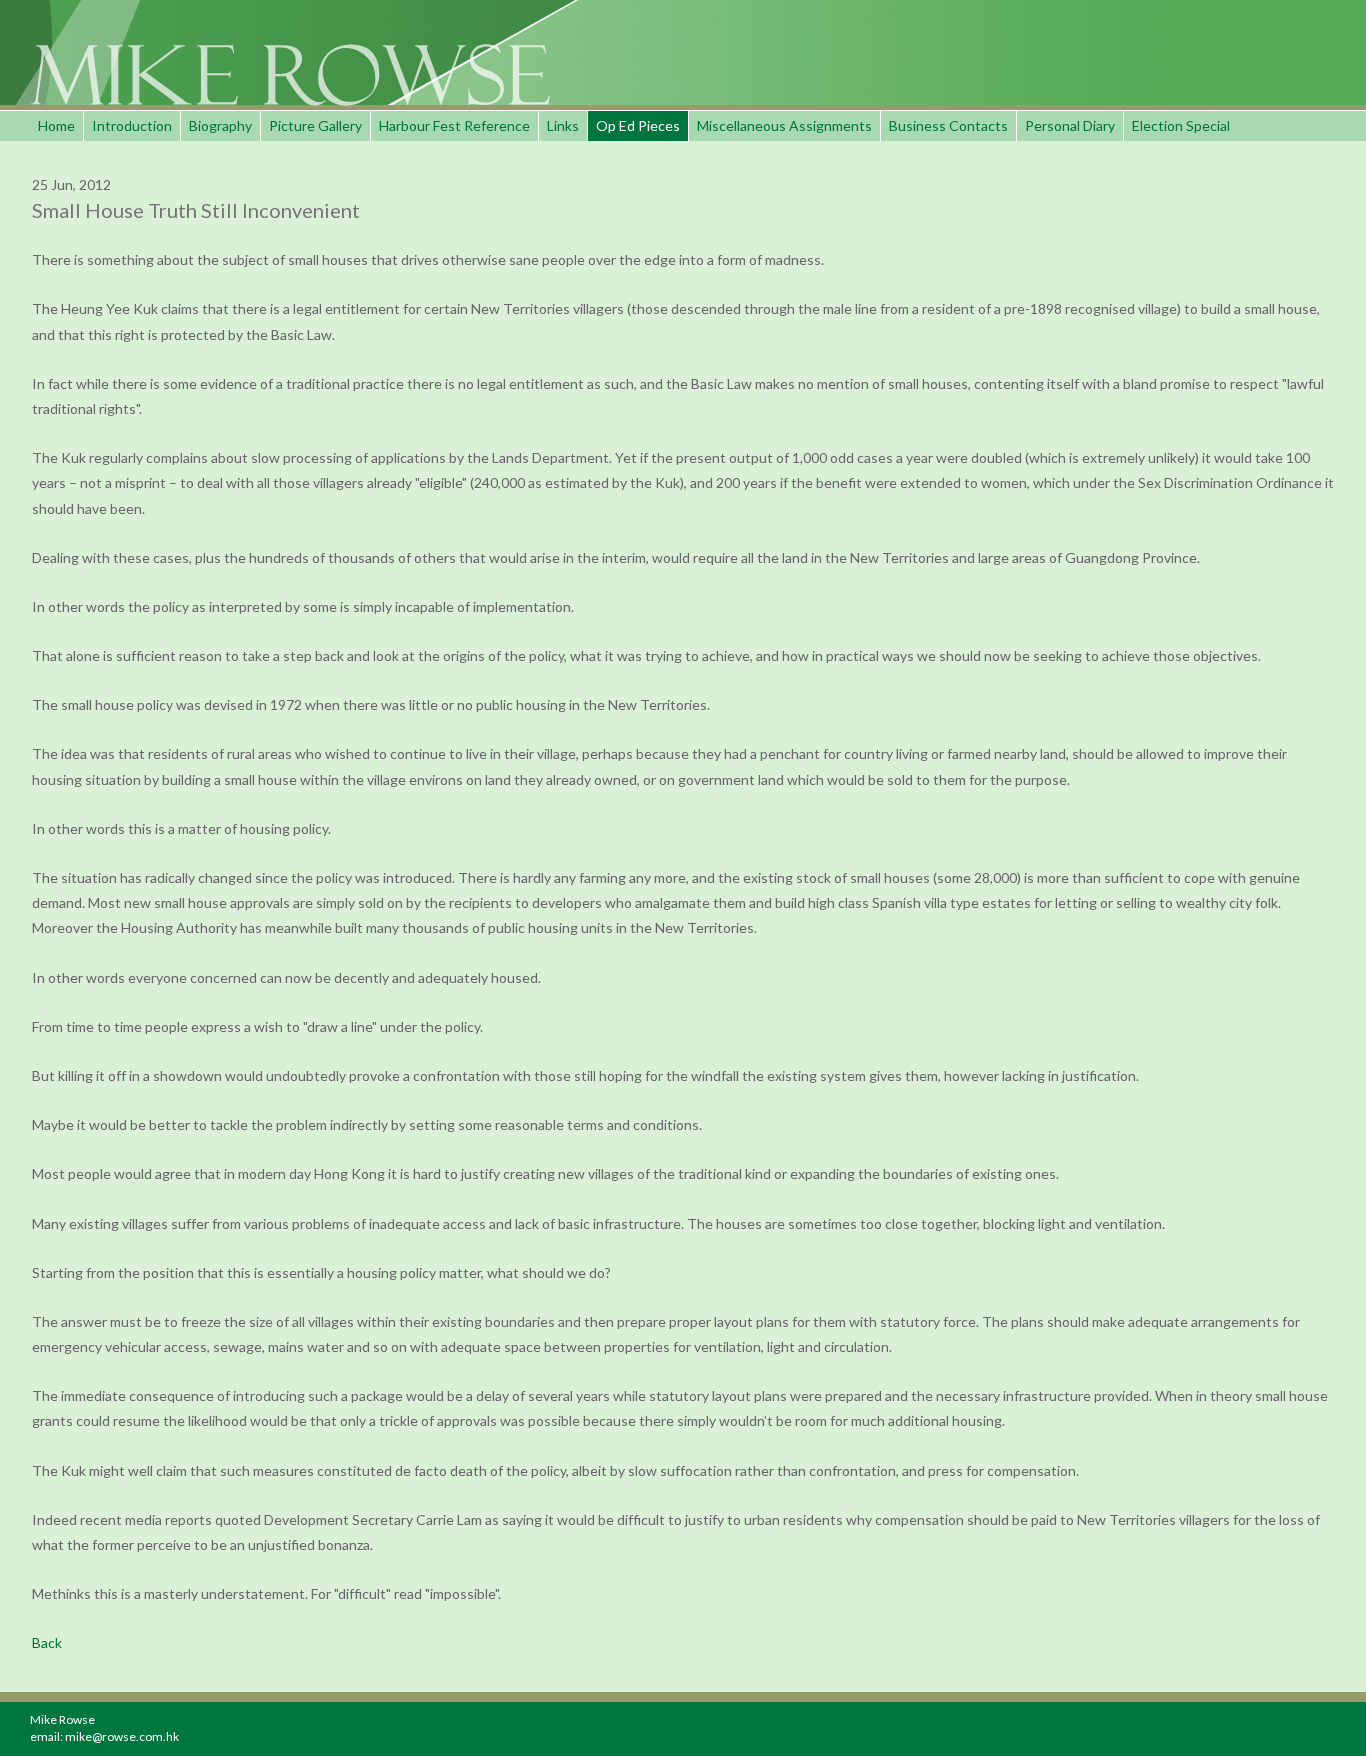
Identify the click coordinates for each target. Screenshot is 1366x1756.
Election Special (1181, 125)
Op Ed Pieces (638, 125)
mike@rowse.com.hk (122, 1736)
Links (563, 125)
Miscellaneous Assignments (784, 125)
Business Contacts (948, 125)
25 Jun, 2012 (71, 184)
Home (56, 125)
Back (47, 1642)
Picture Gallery (315, 125)
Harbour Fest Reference (454, 125)
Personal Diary (1070, 125)
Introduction (132, 125)
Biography (220, 125)
